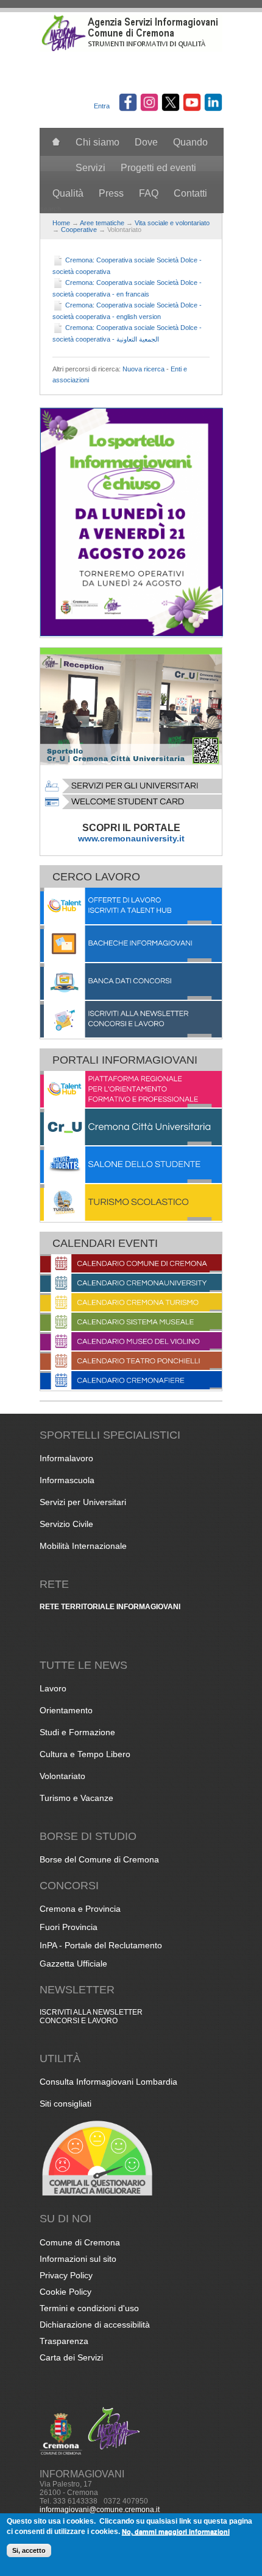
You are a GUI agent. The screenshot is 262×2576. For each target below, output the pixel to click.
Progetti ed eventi (158, 168)
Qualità (68, 193)
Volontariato (62, 1776)
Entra (102, 106)
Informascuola (67, 1480)
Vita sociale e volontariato (172, 223)
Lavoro (53, 1688)
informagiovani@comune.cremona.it (100, 2510)
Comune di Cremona (80, 2242)
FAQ (149, 193)
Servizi (90, 168)
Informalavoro (66, 1458)
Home (61, 223)
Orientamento (66, 1710)
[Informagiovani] (131, 49)
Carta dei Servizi (71, 2357)
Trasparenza (64, 2341)
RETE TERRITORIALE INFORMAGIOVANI (110, 1607)
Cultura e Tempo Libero (85, 1754)
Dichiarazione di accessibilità (95, 2325)
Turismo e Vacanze (76, 1798)
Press (111, 193)
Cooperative (79, 230)
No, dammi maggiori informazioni (176, 2531)
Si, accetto (29, 2550)
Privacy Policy (66, 2275)
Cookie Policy (65, 2292)
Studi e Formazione (77, 1732)
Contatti (190, 193)
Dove (146, 142)
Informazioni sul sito (78, 2259)
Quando (190, 142)
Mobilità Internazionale (83, 1546)
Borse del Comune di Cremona (99, 1859)
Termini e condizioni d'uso (89, 2308)
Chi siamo (97, 142)
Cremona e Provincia (80, 1909)
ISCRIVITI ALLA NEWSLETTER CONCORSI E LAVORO (91, 2016)
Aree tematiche (102, 223)
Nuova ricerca (143, 369)
